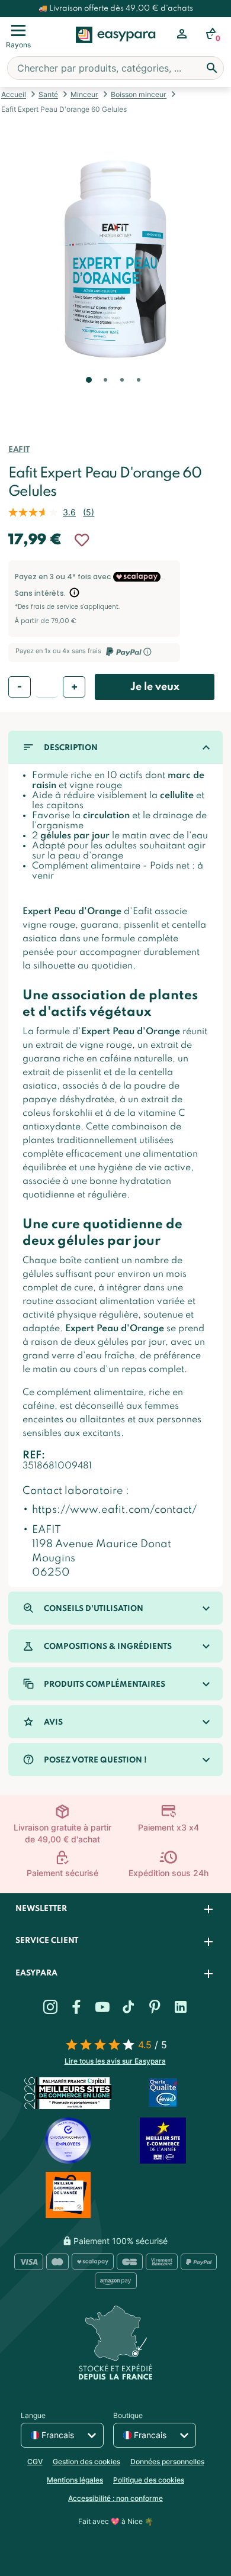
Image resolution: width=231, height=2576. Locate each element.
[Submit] (212, 68)
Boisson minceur (139, 94)
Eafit (19, 450)
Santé (48, 94)
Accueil (14, 94)
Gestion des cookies (86, 2462)
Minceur (84, 94)
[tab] (115, 1910)
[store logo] (116, 48)
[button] (88, 396)
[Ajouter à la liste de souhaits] (82, 540)
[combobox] (115, 68)
